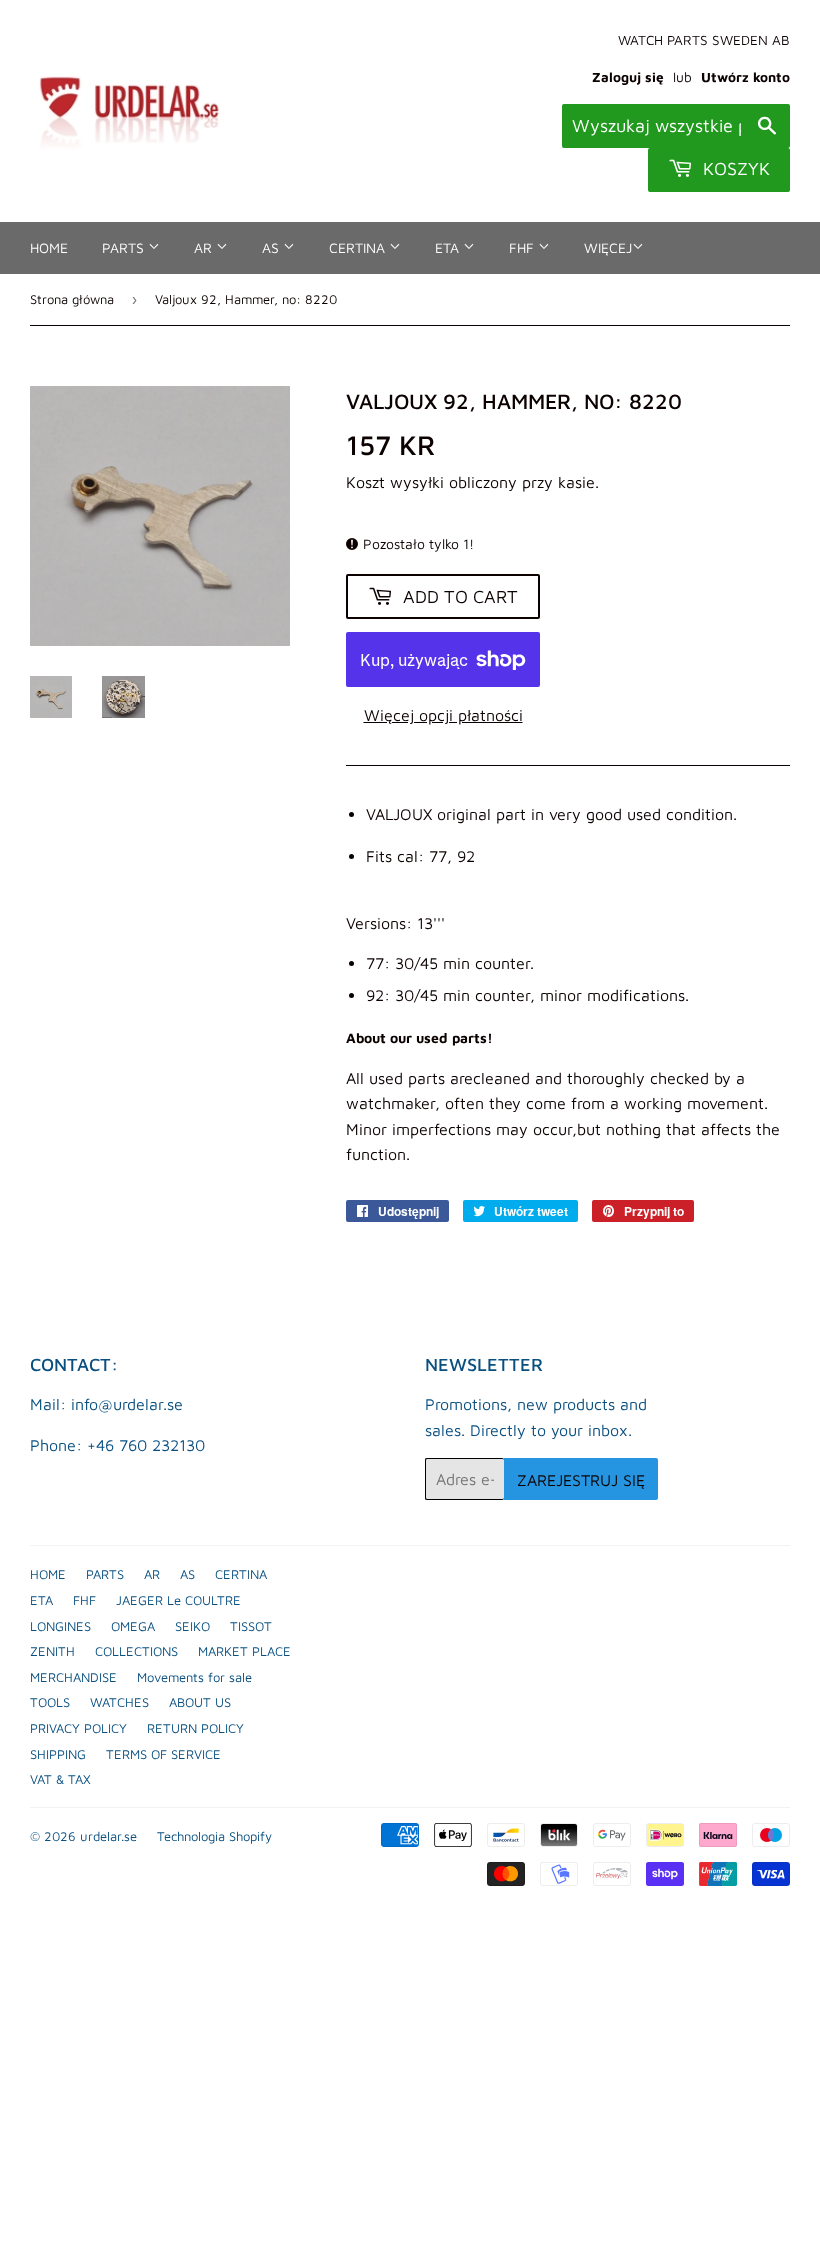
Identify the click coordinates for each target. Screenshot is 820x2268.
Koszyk (734, 168)
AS (272, 247)
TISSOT (251, 1626)
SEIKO (192, 1626)
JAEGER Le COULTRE (178, 1600)
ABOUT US (200, 1702)
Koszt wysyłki (395, 482)
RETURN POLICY (195, 1728)
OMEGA (133, 1626)
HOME (49, 247)
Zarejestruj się (581, 1480)
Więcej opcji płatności (443, 715)
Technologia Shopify (214, 1836)
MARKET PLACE (244, 1651)
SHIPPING (58, 1754)
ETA (449, 247)
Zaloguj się (628, 77)
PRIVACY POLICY (78, 1728)
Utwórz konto (745, 77)
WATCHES (119, 1702)
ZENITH (52, 1651)
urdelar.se (108, 1836)
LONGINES (60, 1626)
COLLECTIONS (136, 1651)
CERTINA (359, 247)
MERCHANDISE (73, 1677)
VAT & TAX (60, 1779)
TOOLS (50, 1702)
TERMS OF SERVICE (163, 1754)
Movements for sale (194, 1677)
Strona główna (72, 299)
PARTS (125, 247)
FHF (523, 247)
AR (205, 247)
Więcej (608, 247)
